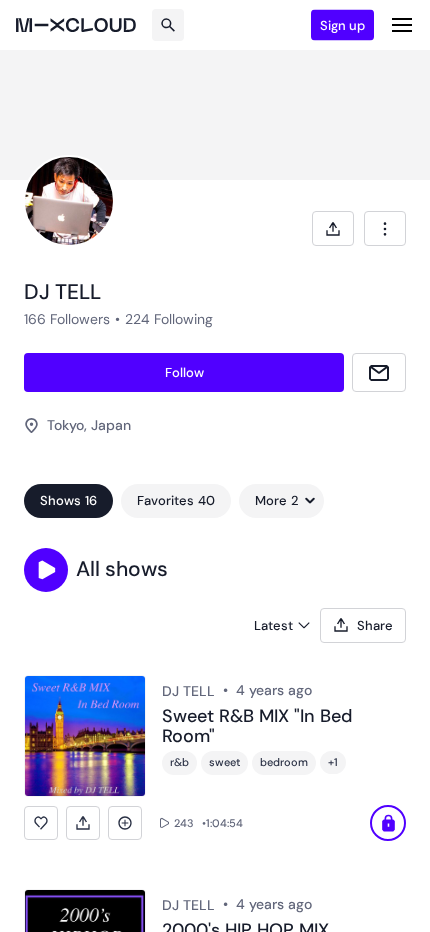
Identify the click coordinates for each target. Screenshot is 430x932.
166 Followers (67, 319)
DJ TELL (188, 691)
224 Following (169, 319)
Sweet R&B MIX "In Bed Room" (257, 727)
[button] (46, 570)
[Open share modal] (333, 228)
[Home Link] (76, 25)
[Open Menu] (402, 25)
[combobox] (385, 228)
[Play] (388, 823)
